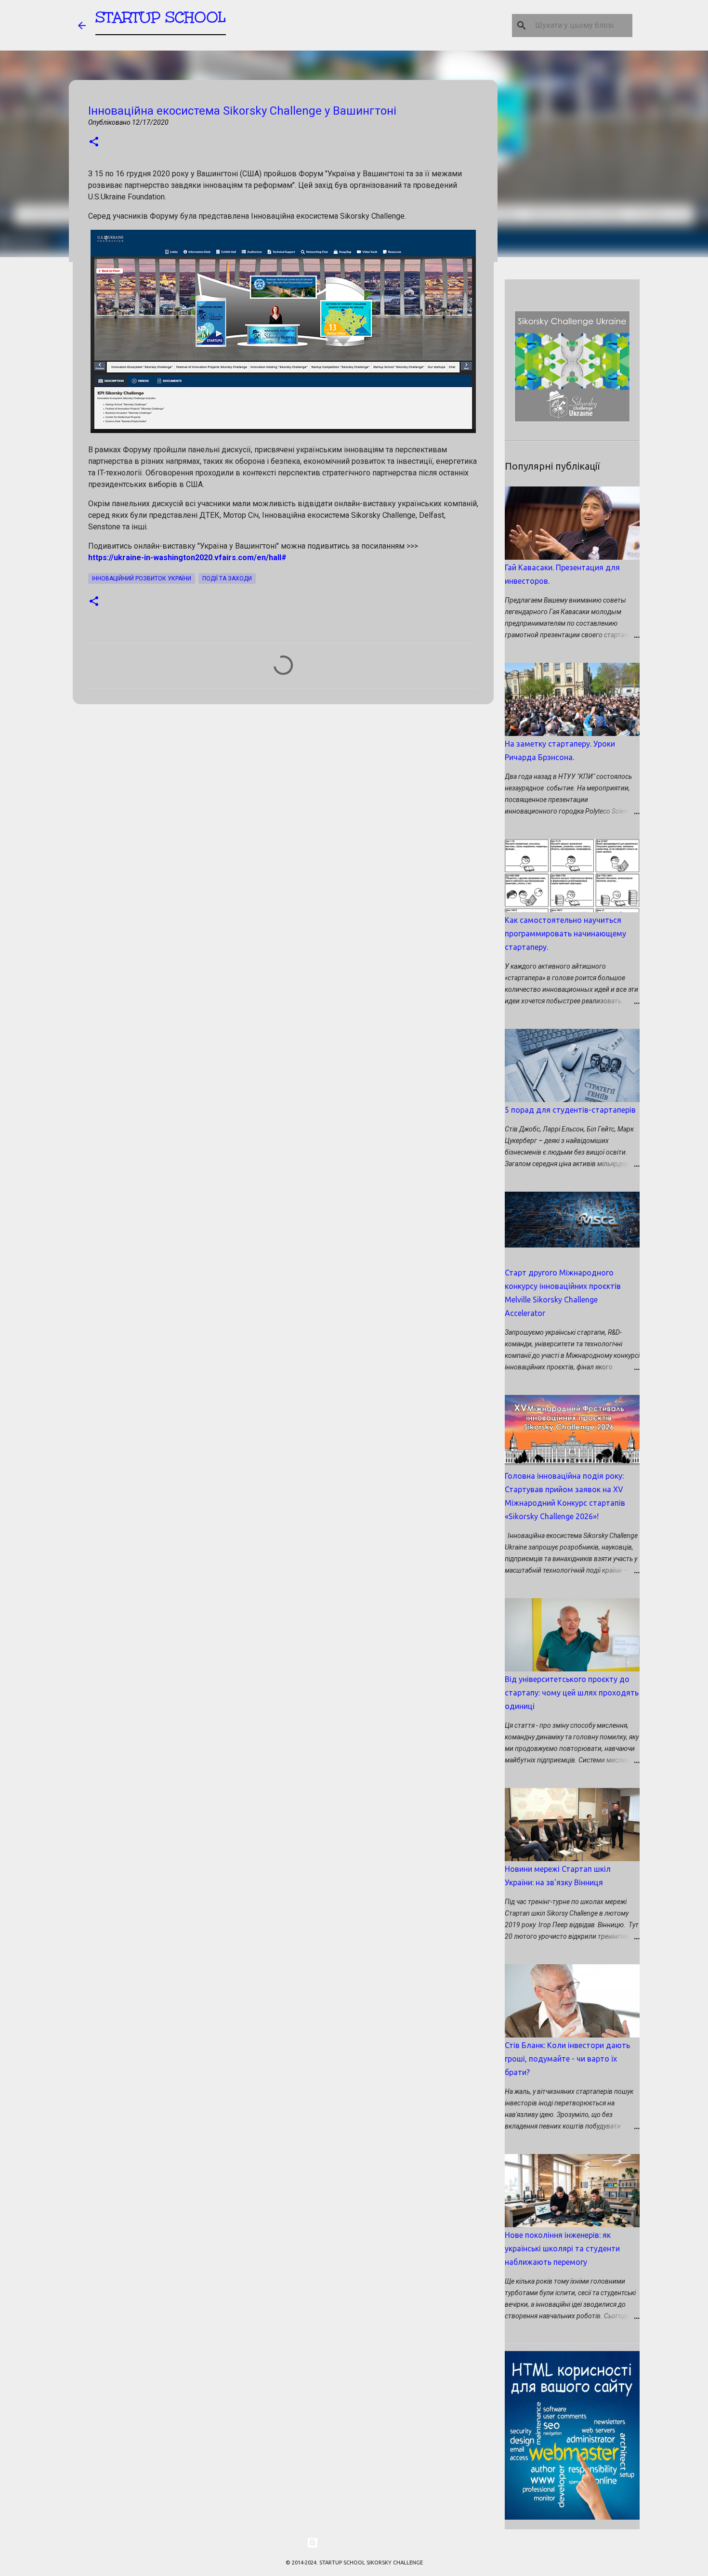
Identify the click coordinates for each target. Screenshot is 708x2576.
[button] (94, 142)
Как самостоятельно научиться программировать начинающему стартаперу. (565, 933)
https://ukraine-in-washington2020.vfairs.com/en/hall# (187, 558)
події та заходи (227, 578)
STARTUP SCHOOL (161, 17)
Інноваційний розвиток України (142, 578)
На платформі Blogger (360, 2543)
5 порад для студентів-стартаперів (570, 1110)
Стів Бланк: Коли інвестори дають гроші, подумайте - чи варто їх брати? (567, 2059)
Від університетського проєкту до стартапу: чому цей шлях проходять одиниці (572, 1693)
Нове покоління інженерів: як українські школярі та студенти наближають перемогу (562, 2248)
